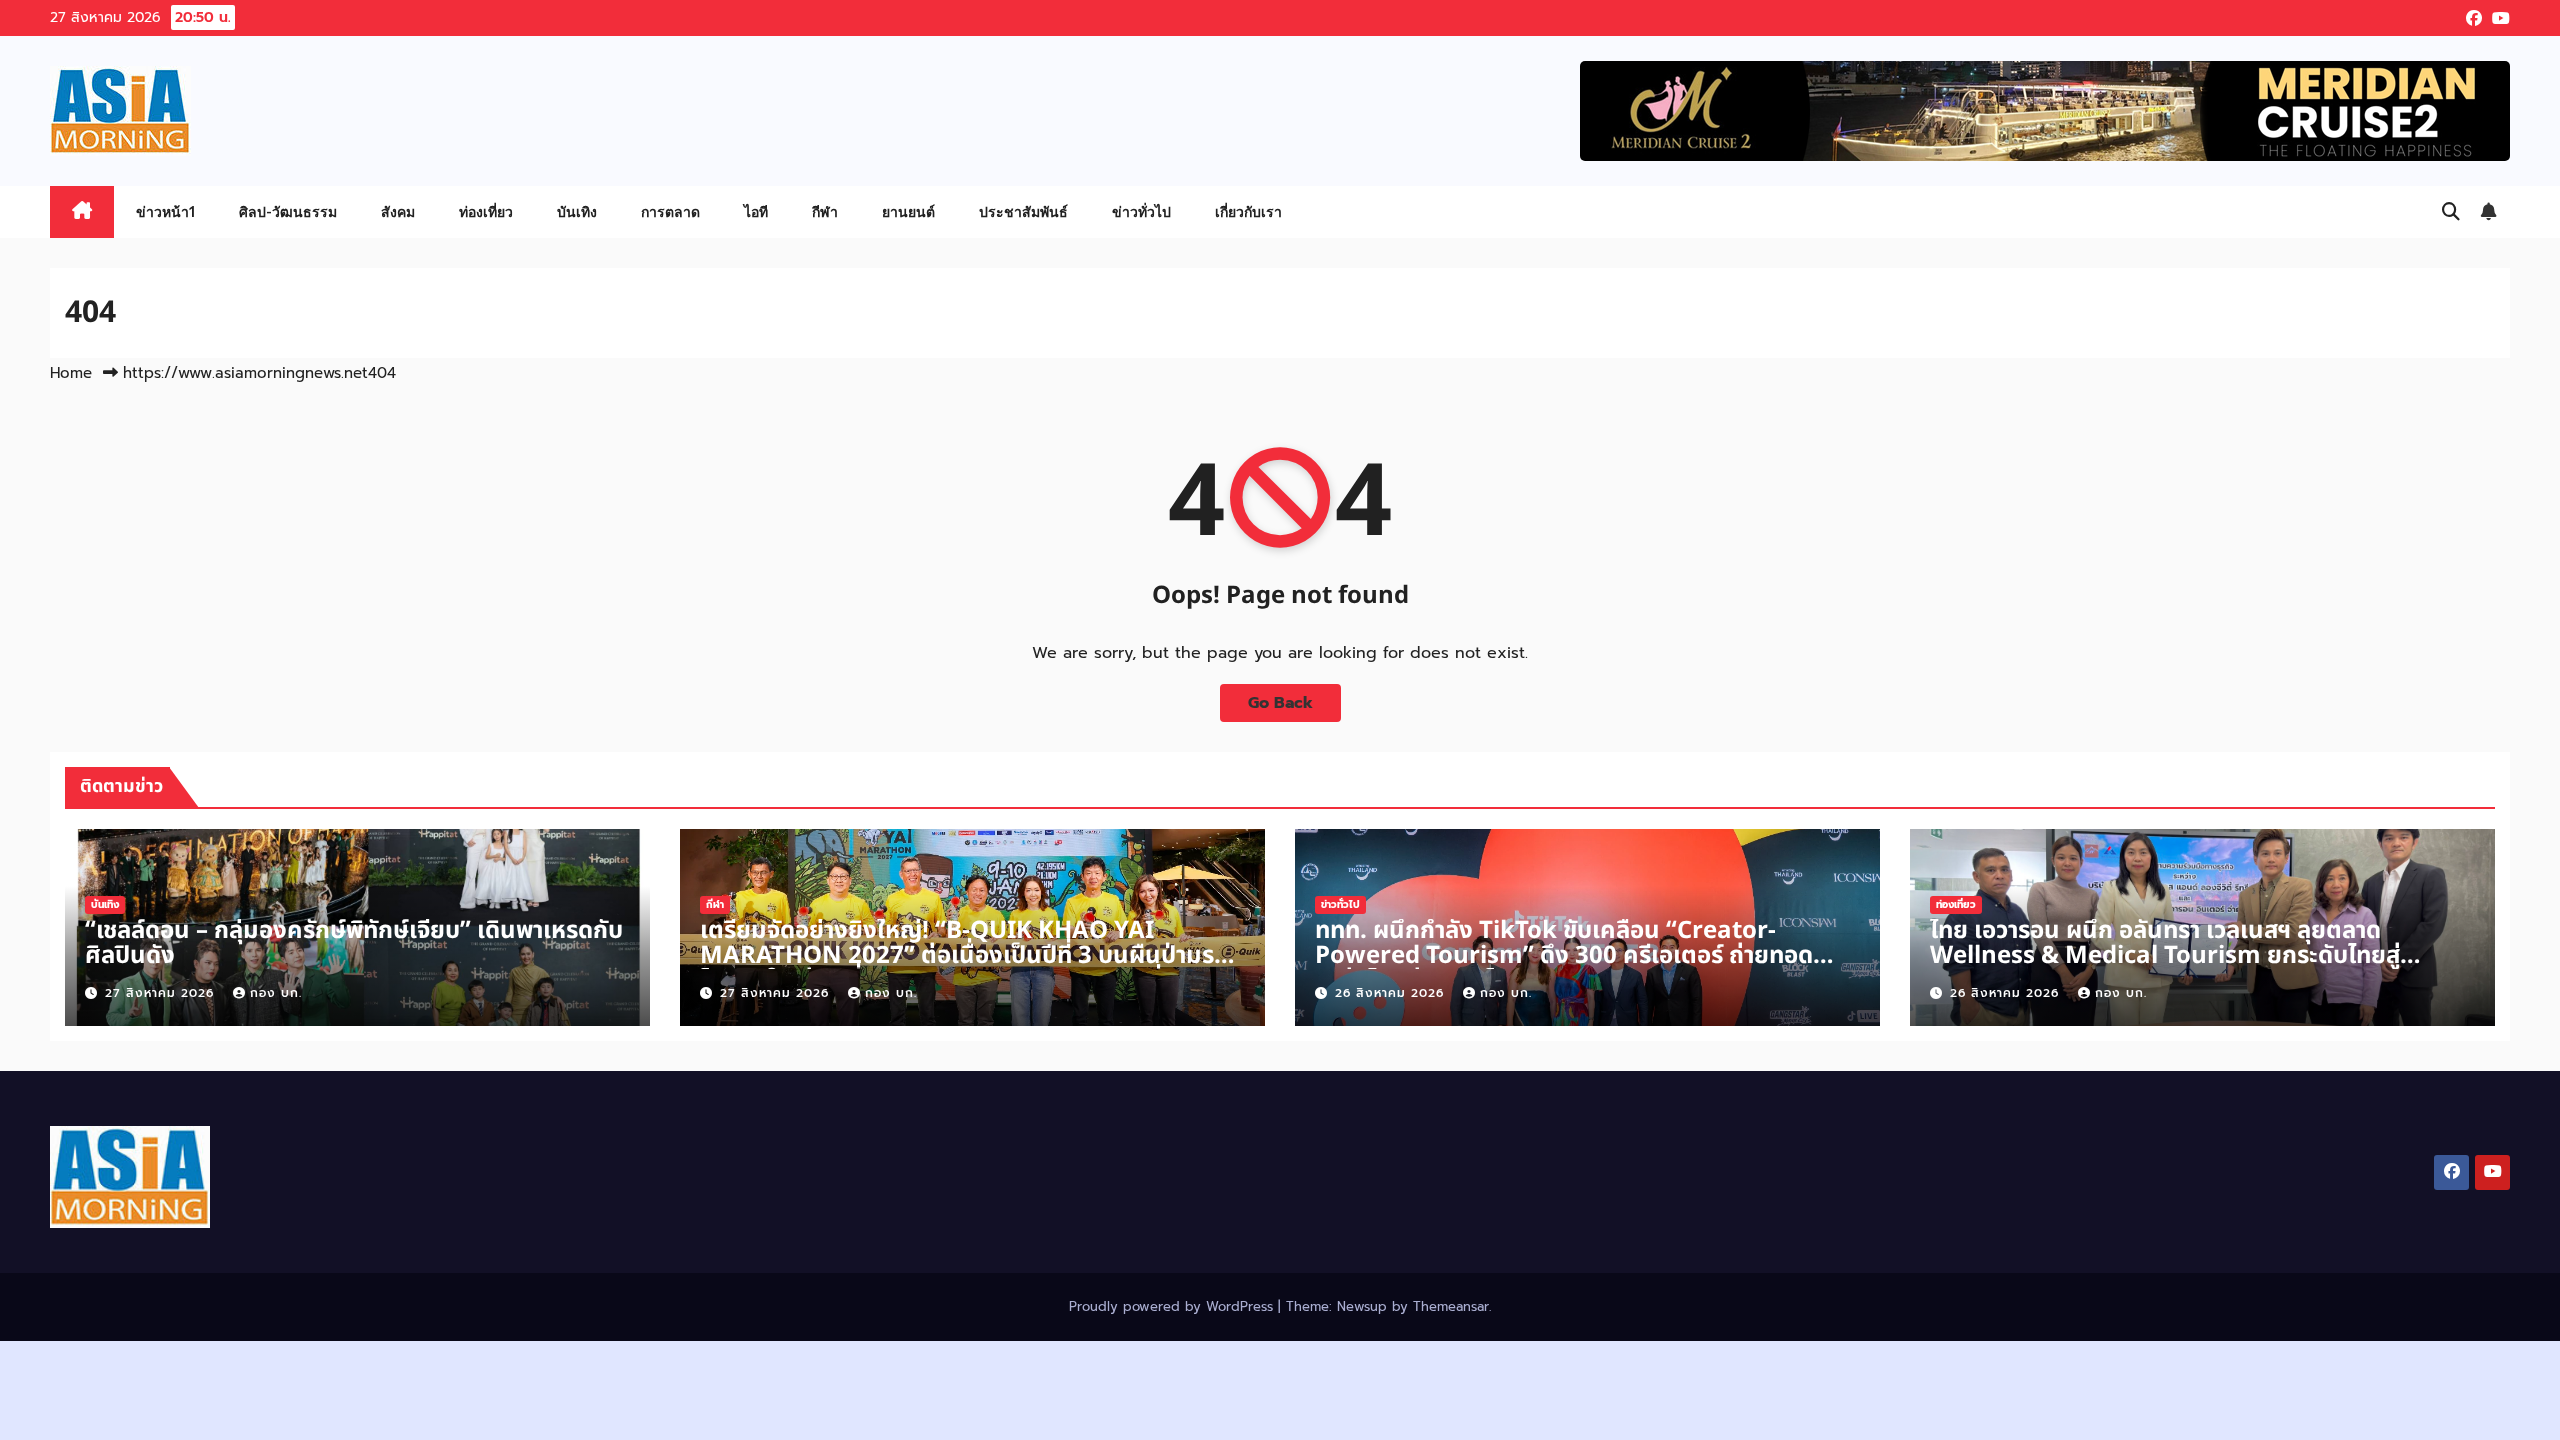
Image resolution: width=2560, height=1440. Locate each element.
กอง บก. (276, 993)
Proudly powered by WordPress (1173, 1306)
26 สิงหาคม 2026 (1392, 993)
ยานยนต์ (908, 211)
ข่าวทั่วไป (1141, 211)
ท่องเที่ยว (486, 211)
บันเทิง (577, 211)
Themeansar (1451, 1306)
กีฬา (825, 211)
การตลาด (670, 211)
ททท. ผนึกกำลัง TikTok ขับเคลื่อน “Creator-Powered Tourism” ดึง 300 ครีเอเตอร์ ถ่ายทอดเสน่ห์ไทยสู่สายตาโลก (1564, 956)
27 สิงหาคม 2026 (162, 993)
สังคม (398, 211)
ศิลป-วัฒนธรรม (288, 211)
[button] (2451, 212)
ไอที (756, 211)
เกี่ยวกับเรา (1248, 211)
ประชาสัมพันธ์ (1023, 211)
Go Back (1280, 703)
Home (71, 373)
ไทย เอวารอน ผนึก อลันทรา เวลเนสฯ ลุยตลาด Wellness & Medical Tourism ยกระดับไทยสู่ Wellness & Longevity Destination (2165, 956)
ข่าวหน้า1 (165, 211)
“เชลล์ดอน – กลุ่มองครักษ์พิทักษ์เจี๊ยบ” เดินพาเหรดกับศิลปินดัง (354, 943)
